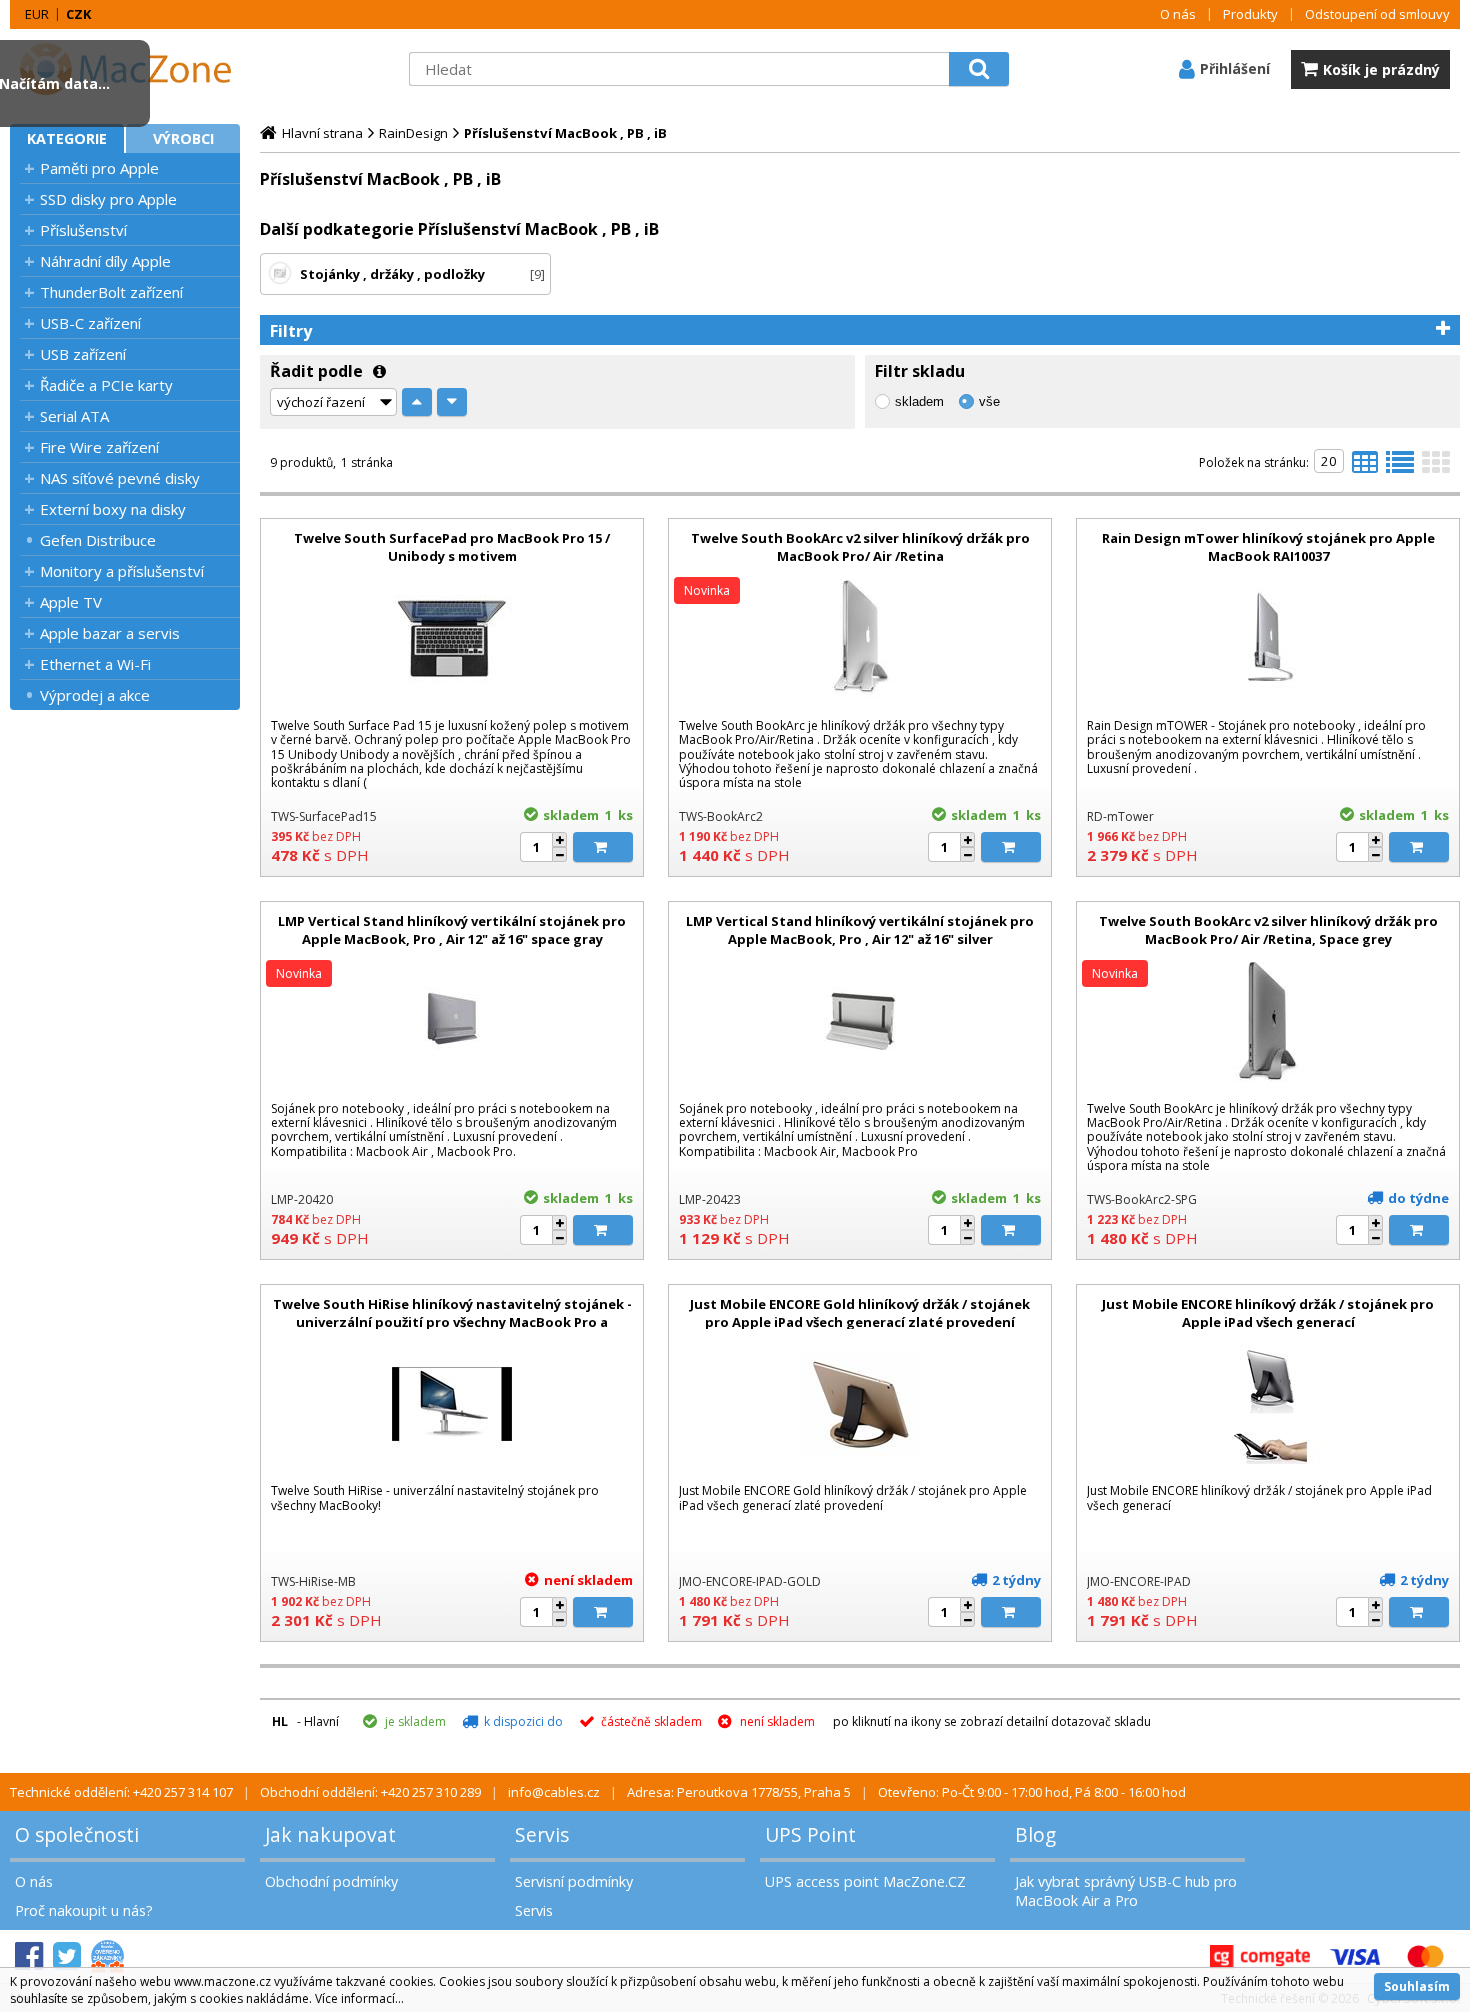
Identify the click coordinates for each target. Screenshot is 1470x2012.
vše (989, 401)
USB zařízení (83, 354)
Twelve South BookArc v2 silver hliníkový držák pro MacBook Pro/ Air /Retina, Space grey (1268, 930)
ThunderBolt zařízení (111, 292)
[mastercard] (1425, 1956)
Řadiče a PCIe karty (106, 385)
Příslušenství (83, 230)
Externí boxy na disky (113, 509)
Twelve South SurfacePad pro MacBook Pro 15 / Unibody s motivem (452, 547)
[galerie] (1436, 468)
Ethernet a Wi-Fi (95, 664)
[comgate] (1260, 1956)
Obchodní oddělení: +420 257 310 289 (370, 1792)
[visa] (1355, 1956)
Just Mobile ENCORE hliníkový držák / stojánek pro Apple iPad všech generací (1268, 1313)
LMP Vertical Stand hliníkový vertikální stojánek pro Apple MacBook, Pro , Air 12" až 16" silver (860, 930)
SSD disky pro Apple (108, 199)
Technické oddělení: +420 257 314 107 (121, 1792)
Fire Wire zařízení (99, 447)
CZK (78, 14)
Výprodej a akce (95, 695)
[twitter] (67, 1956)
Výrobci (183, 138)
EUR (37, 14)
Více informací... (359, 1998)
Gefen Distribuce (98, 540)
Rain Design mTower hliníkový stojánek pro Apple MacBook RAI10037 (1268, 547)
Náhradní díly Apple (105, 261)
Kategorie (67, 138)
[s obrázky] (1400, 468)
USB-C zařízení (90, 323)
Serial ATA (74, 416)
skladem (919, 401)
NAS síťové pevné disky (120, 478)
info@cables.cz (554, 1792)
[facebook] (29, 1956)
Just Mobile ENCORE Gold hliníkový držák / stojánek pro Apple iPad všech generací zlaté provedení (860, 1313)
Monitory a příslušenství (122, 571)
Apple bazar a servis (110, 633)
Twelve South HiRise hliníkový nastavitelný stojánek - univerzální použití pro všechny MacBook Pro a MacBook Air (452, 1322)
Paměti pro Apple (99, 168)
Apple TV (71, 602)
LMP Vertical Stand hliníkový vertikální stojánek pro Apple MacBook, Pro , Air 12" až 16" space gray (452, 930)
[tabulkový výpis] (1365, 468)
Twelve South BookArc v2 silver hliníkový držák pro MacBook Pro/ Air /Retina (860, 547)
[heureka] (107, 1956)
